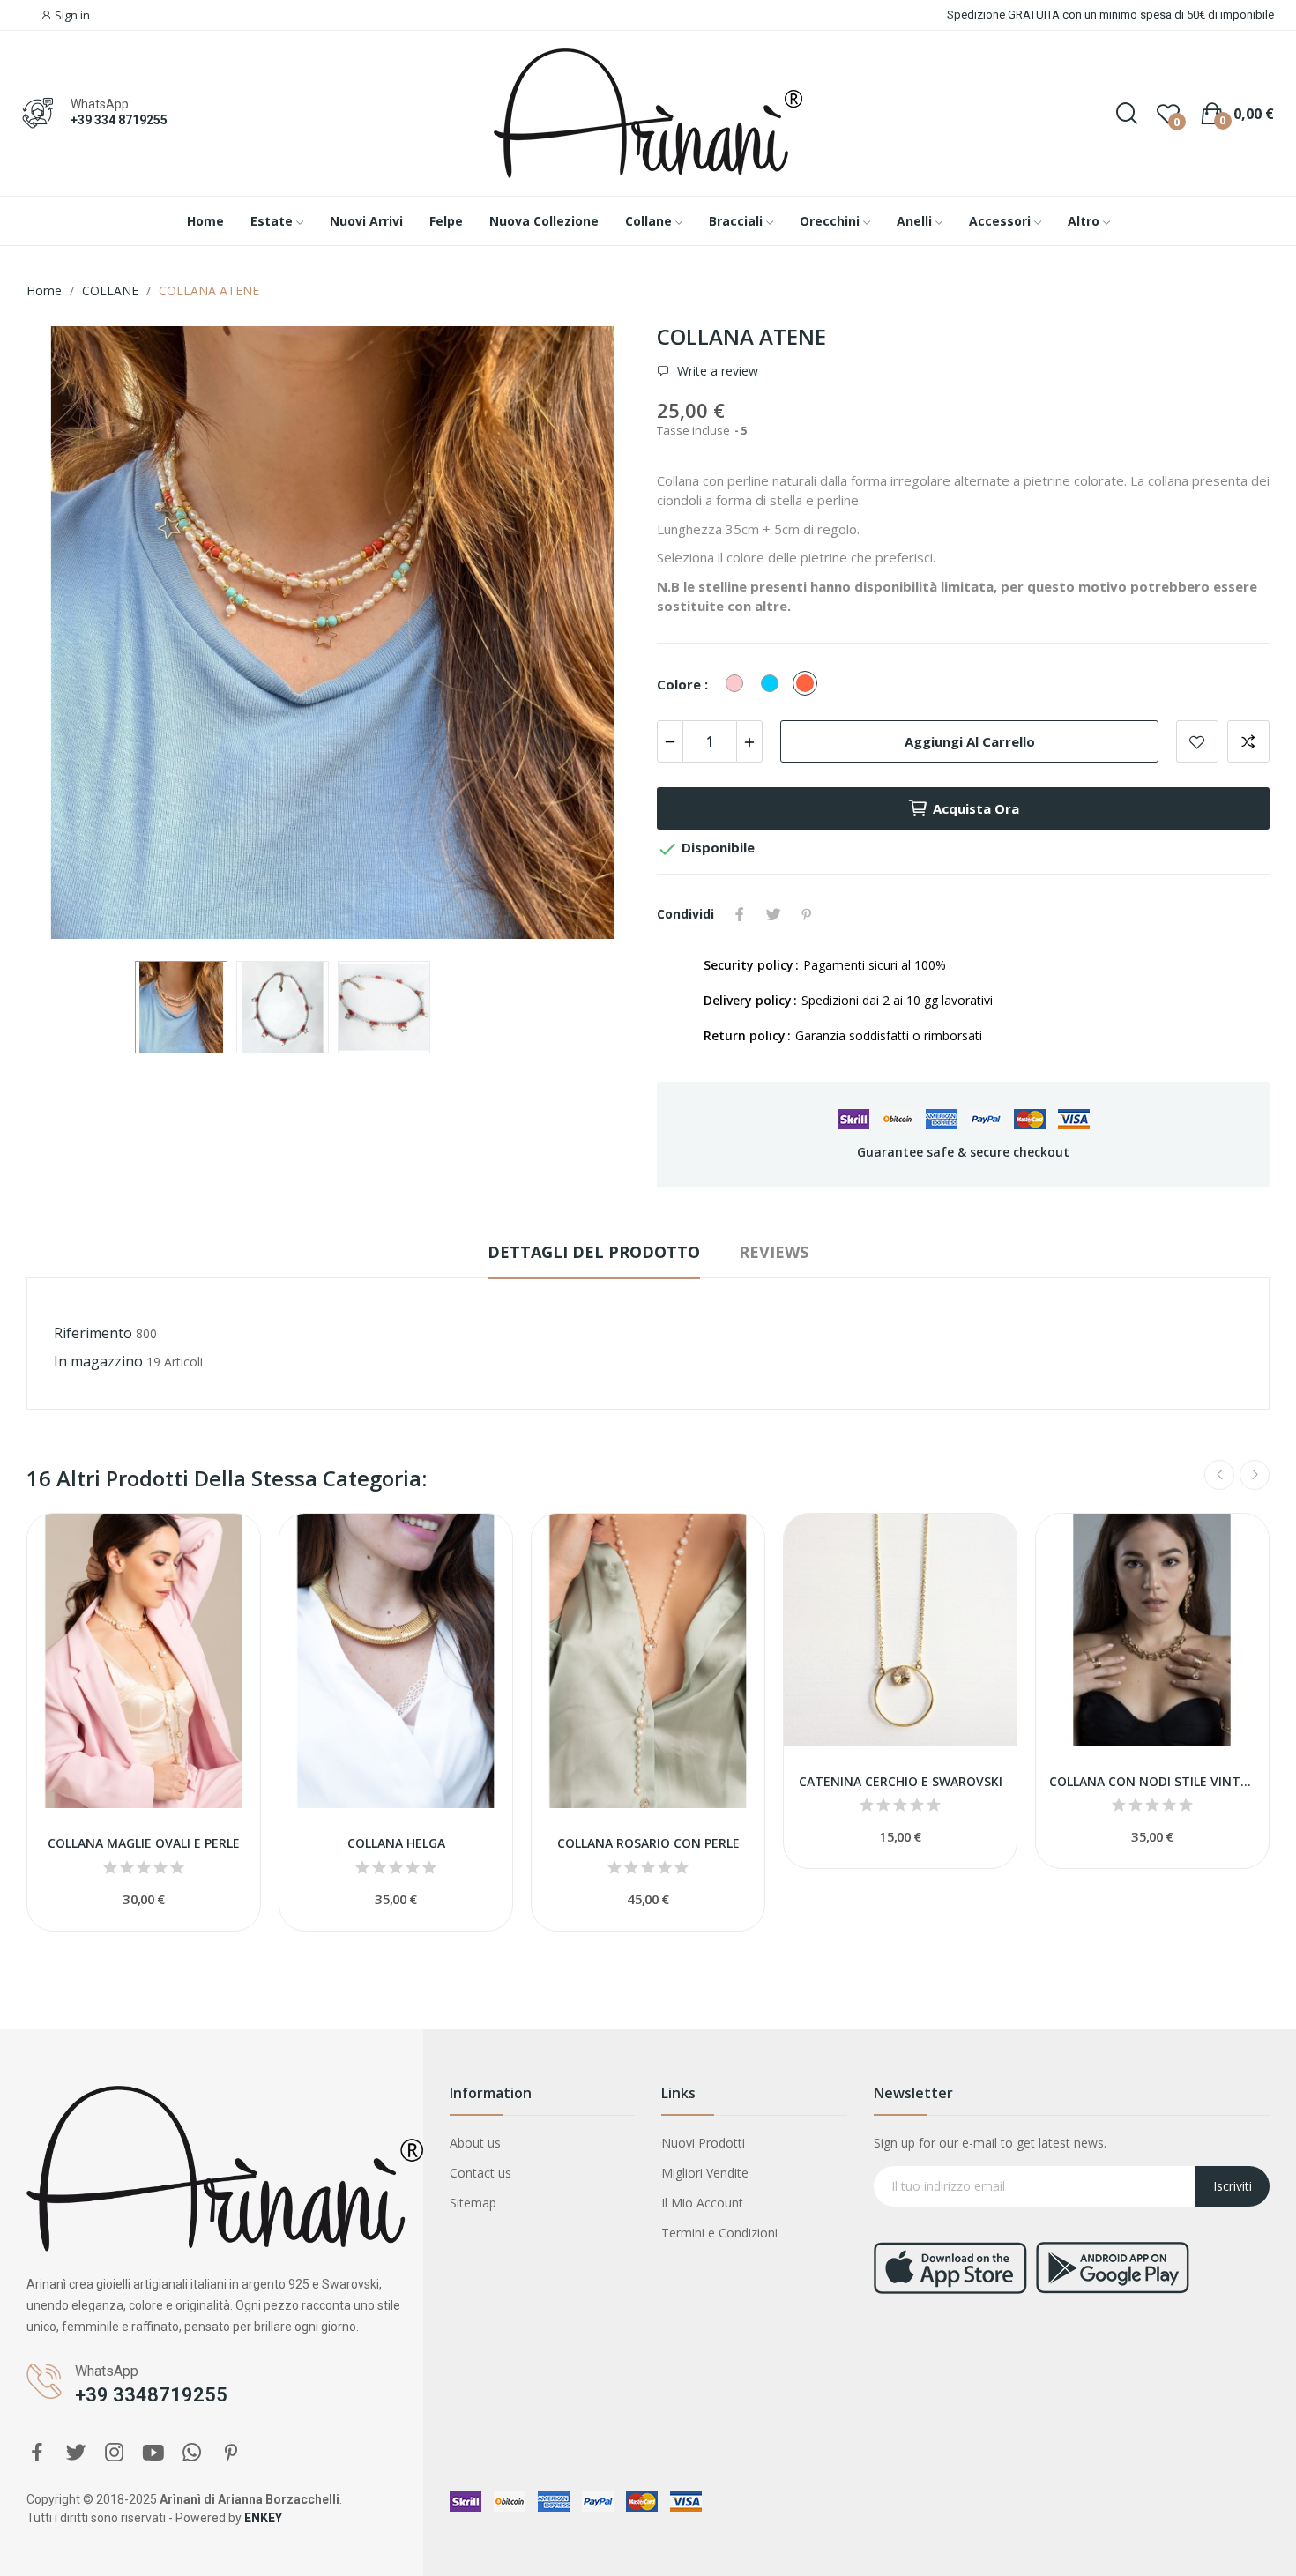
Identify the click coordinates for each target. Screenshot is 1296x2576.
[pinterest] (231, 2453)
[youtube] (153, 2453)
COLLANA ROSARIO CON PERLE (648, 1843)
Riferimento (93, 1333)
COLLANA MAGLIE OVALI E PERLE (144, 1843)
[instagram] (115, 2453)
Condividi (740, 914)
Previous (68, 635)
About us (475, 2143)
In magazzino (98, 1361)
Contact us (480, 2173)
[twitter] (76, 2453)
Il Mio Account (702, 2203)
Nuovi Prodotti (703, 2143)
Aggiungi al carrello (970, 741)
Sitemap (473, 2203)
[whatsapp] (192, 2453)
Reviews (774, 1252)
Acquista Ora (976, 808)
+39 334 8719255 (119, 120)
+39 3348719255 (151, 2395)
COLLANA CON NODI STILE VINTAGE (1152, 1781)
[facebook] (37, 2453)
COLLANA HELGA (396, 1843)
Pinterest (807, 914)
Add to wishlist (1197, 741)
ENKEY (263, 2518)
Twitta (773, 914)
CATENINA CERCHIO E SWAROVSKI (901, 1781)
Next (598, 635)
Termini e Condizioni (719, 2233)
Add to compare (1248, 741)
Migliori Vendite (705, 2173)
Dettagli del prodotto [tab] (594, 1252)
